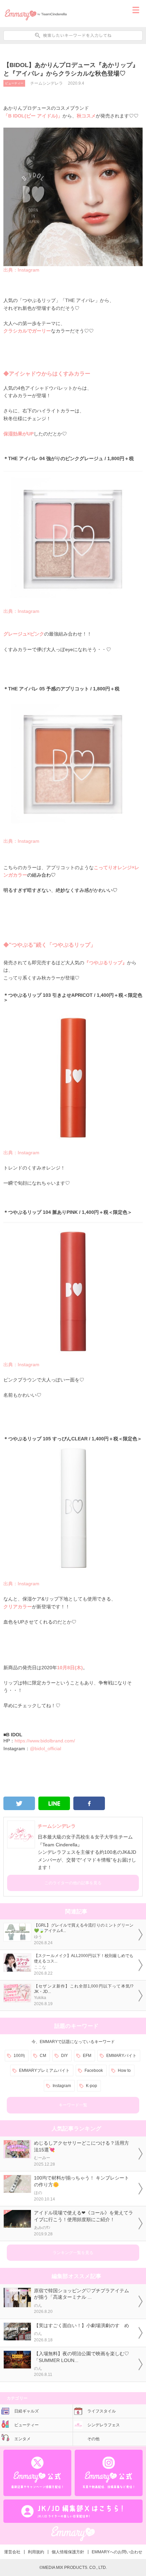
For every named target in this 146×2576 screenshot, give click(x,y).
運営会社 (12, 2552)
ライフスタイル (102, 2411)
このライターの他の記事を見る (73, 1883)
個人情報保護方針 (68, 2552)
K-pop (92, 2086)
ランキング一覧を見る (73, 2253)
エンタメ (22, 2439)
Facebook (94, 2070)
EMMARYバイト (121, 2056)
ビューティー (14, 83)
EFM (87, 2056)
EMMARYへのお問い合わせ (117, 2552)
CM (43, 2056)
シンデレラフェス (104, 2425)
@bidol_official (45, 1748)
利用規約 (36, 2552)
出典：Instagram (21, 270)
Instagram (62, 2086)
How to (124, 2070)
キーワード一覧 (73, 2105)
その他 (93, 2439)
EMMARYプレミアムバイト (44, 2070)
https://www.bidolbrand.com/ (45, 1741)
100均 (19, 2056)
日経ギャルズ (26, 2411)
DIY (65, 2056)
